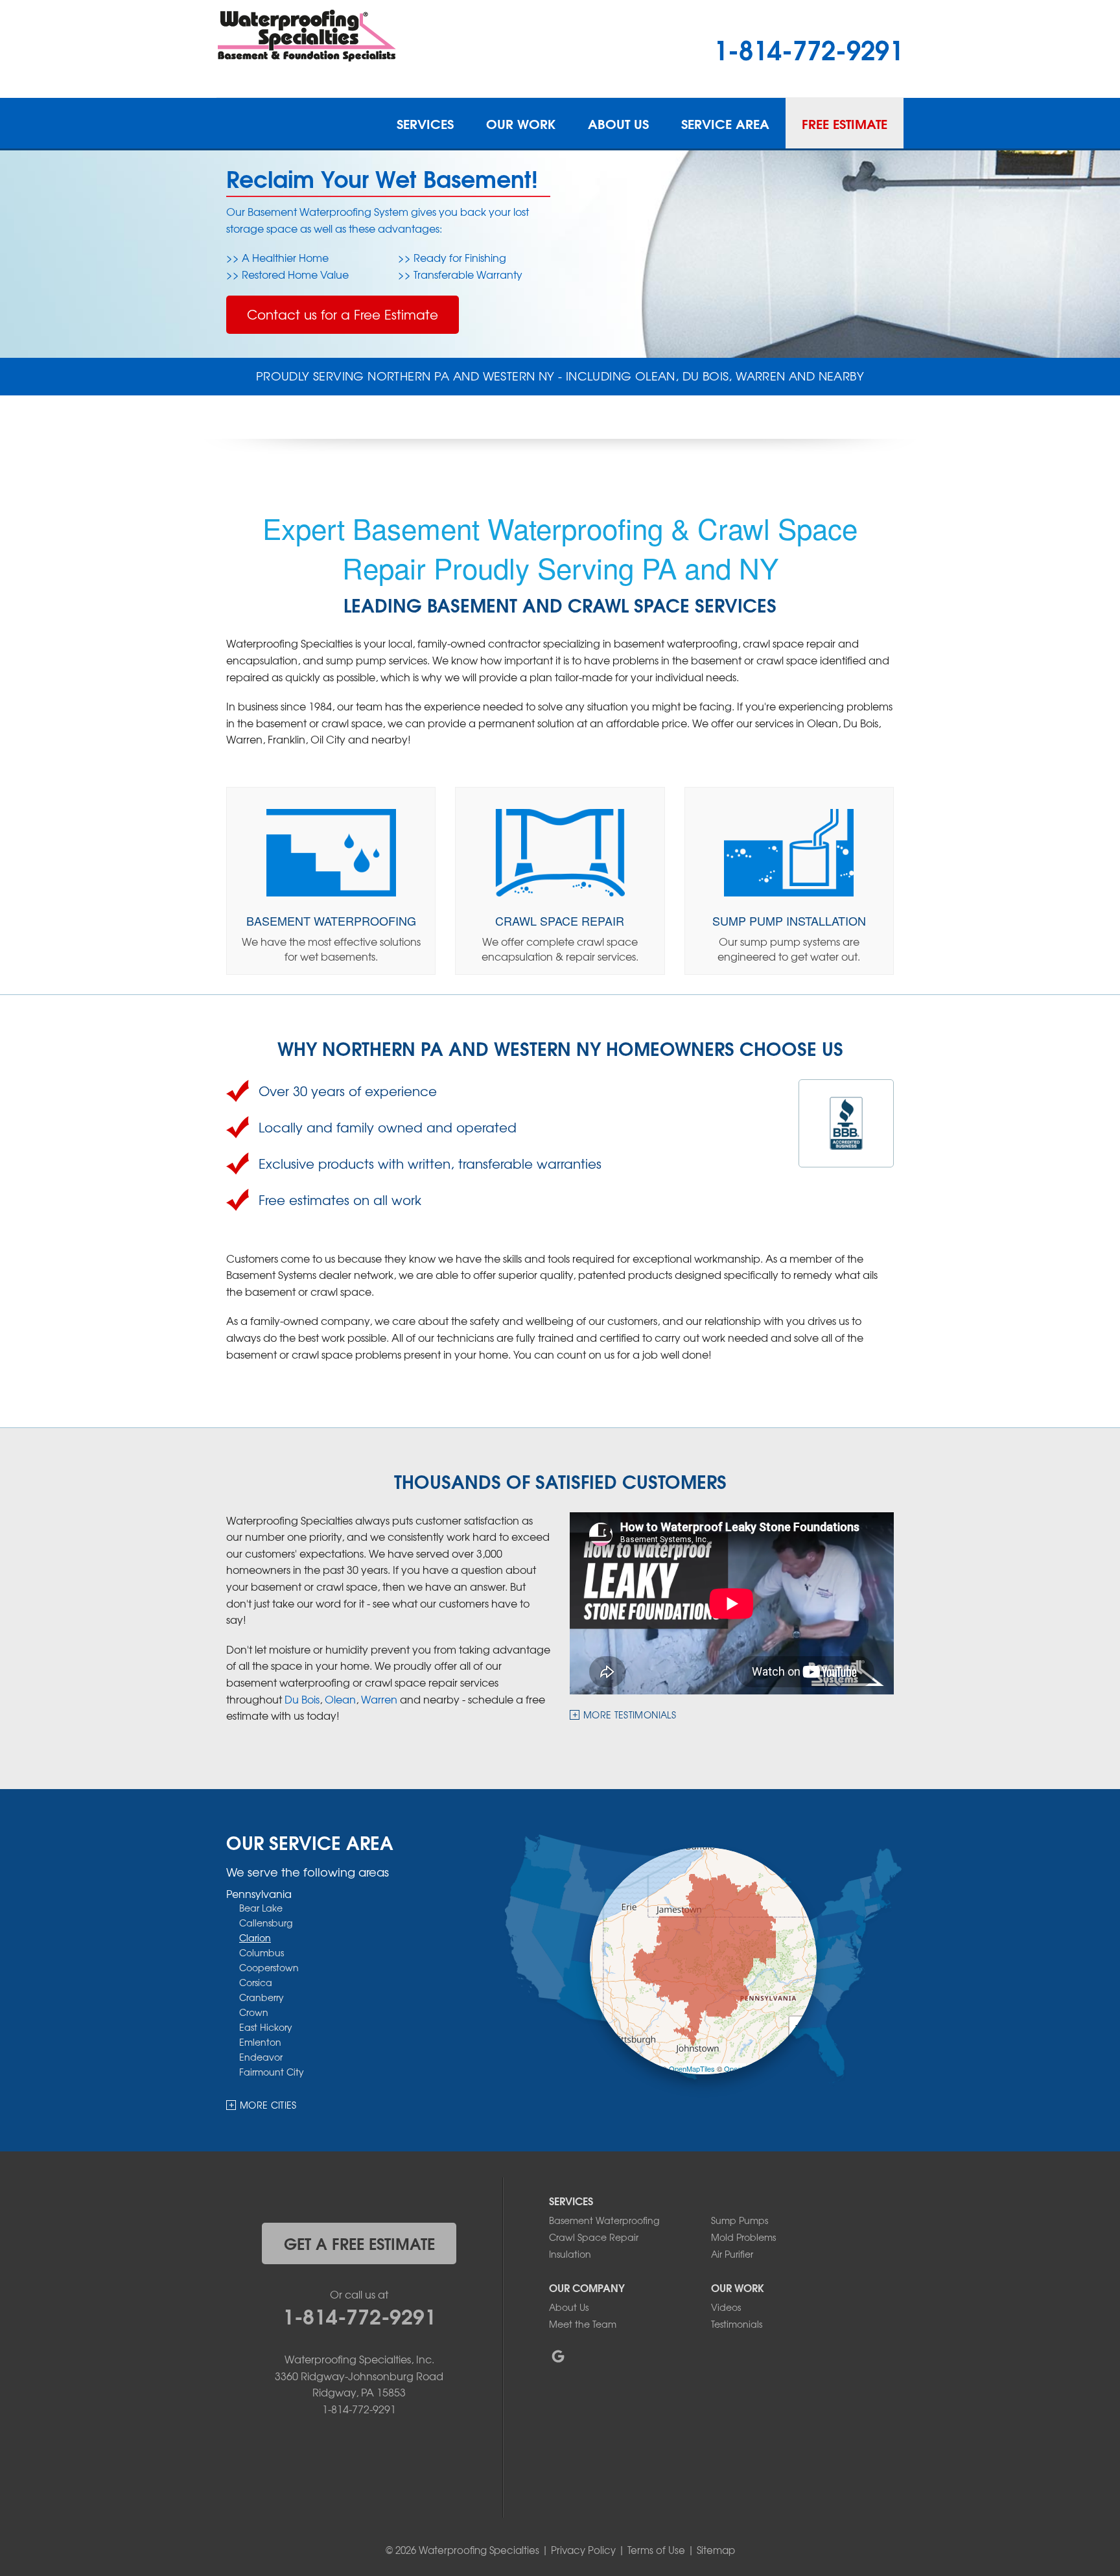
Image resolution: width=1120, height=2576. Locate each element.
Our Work (521, 123)
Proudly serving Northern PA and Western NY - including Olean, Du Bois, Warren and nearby (560, 376)
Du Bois (302, 1699)
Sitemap (716, 2550)
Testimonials (737, 2324)
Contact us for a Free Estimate (343, 314)
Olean (340, 1699)
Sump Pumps (740, 2220)
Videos (726, 2307)
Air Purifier (732, 2254)
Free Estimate (845, 123)
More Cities (268, 2105)
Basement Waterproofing (604, 2220)
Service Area (725, 123)
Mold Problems (743, 2237)
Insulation (570, 2254)
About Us (618, 123)
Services (425, 123)
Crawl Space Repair (594, 2237)
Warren (379, 1699)
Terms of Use (656, 2550)
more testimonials (630, 1715)
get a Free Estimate (359, 2243)
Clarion (255, 1938)
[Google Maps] (558, 2356)
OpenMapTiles (692, 2068)
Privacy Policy (583, 2550)
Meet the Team (583, 2324)
